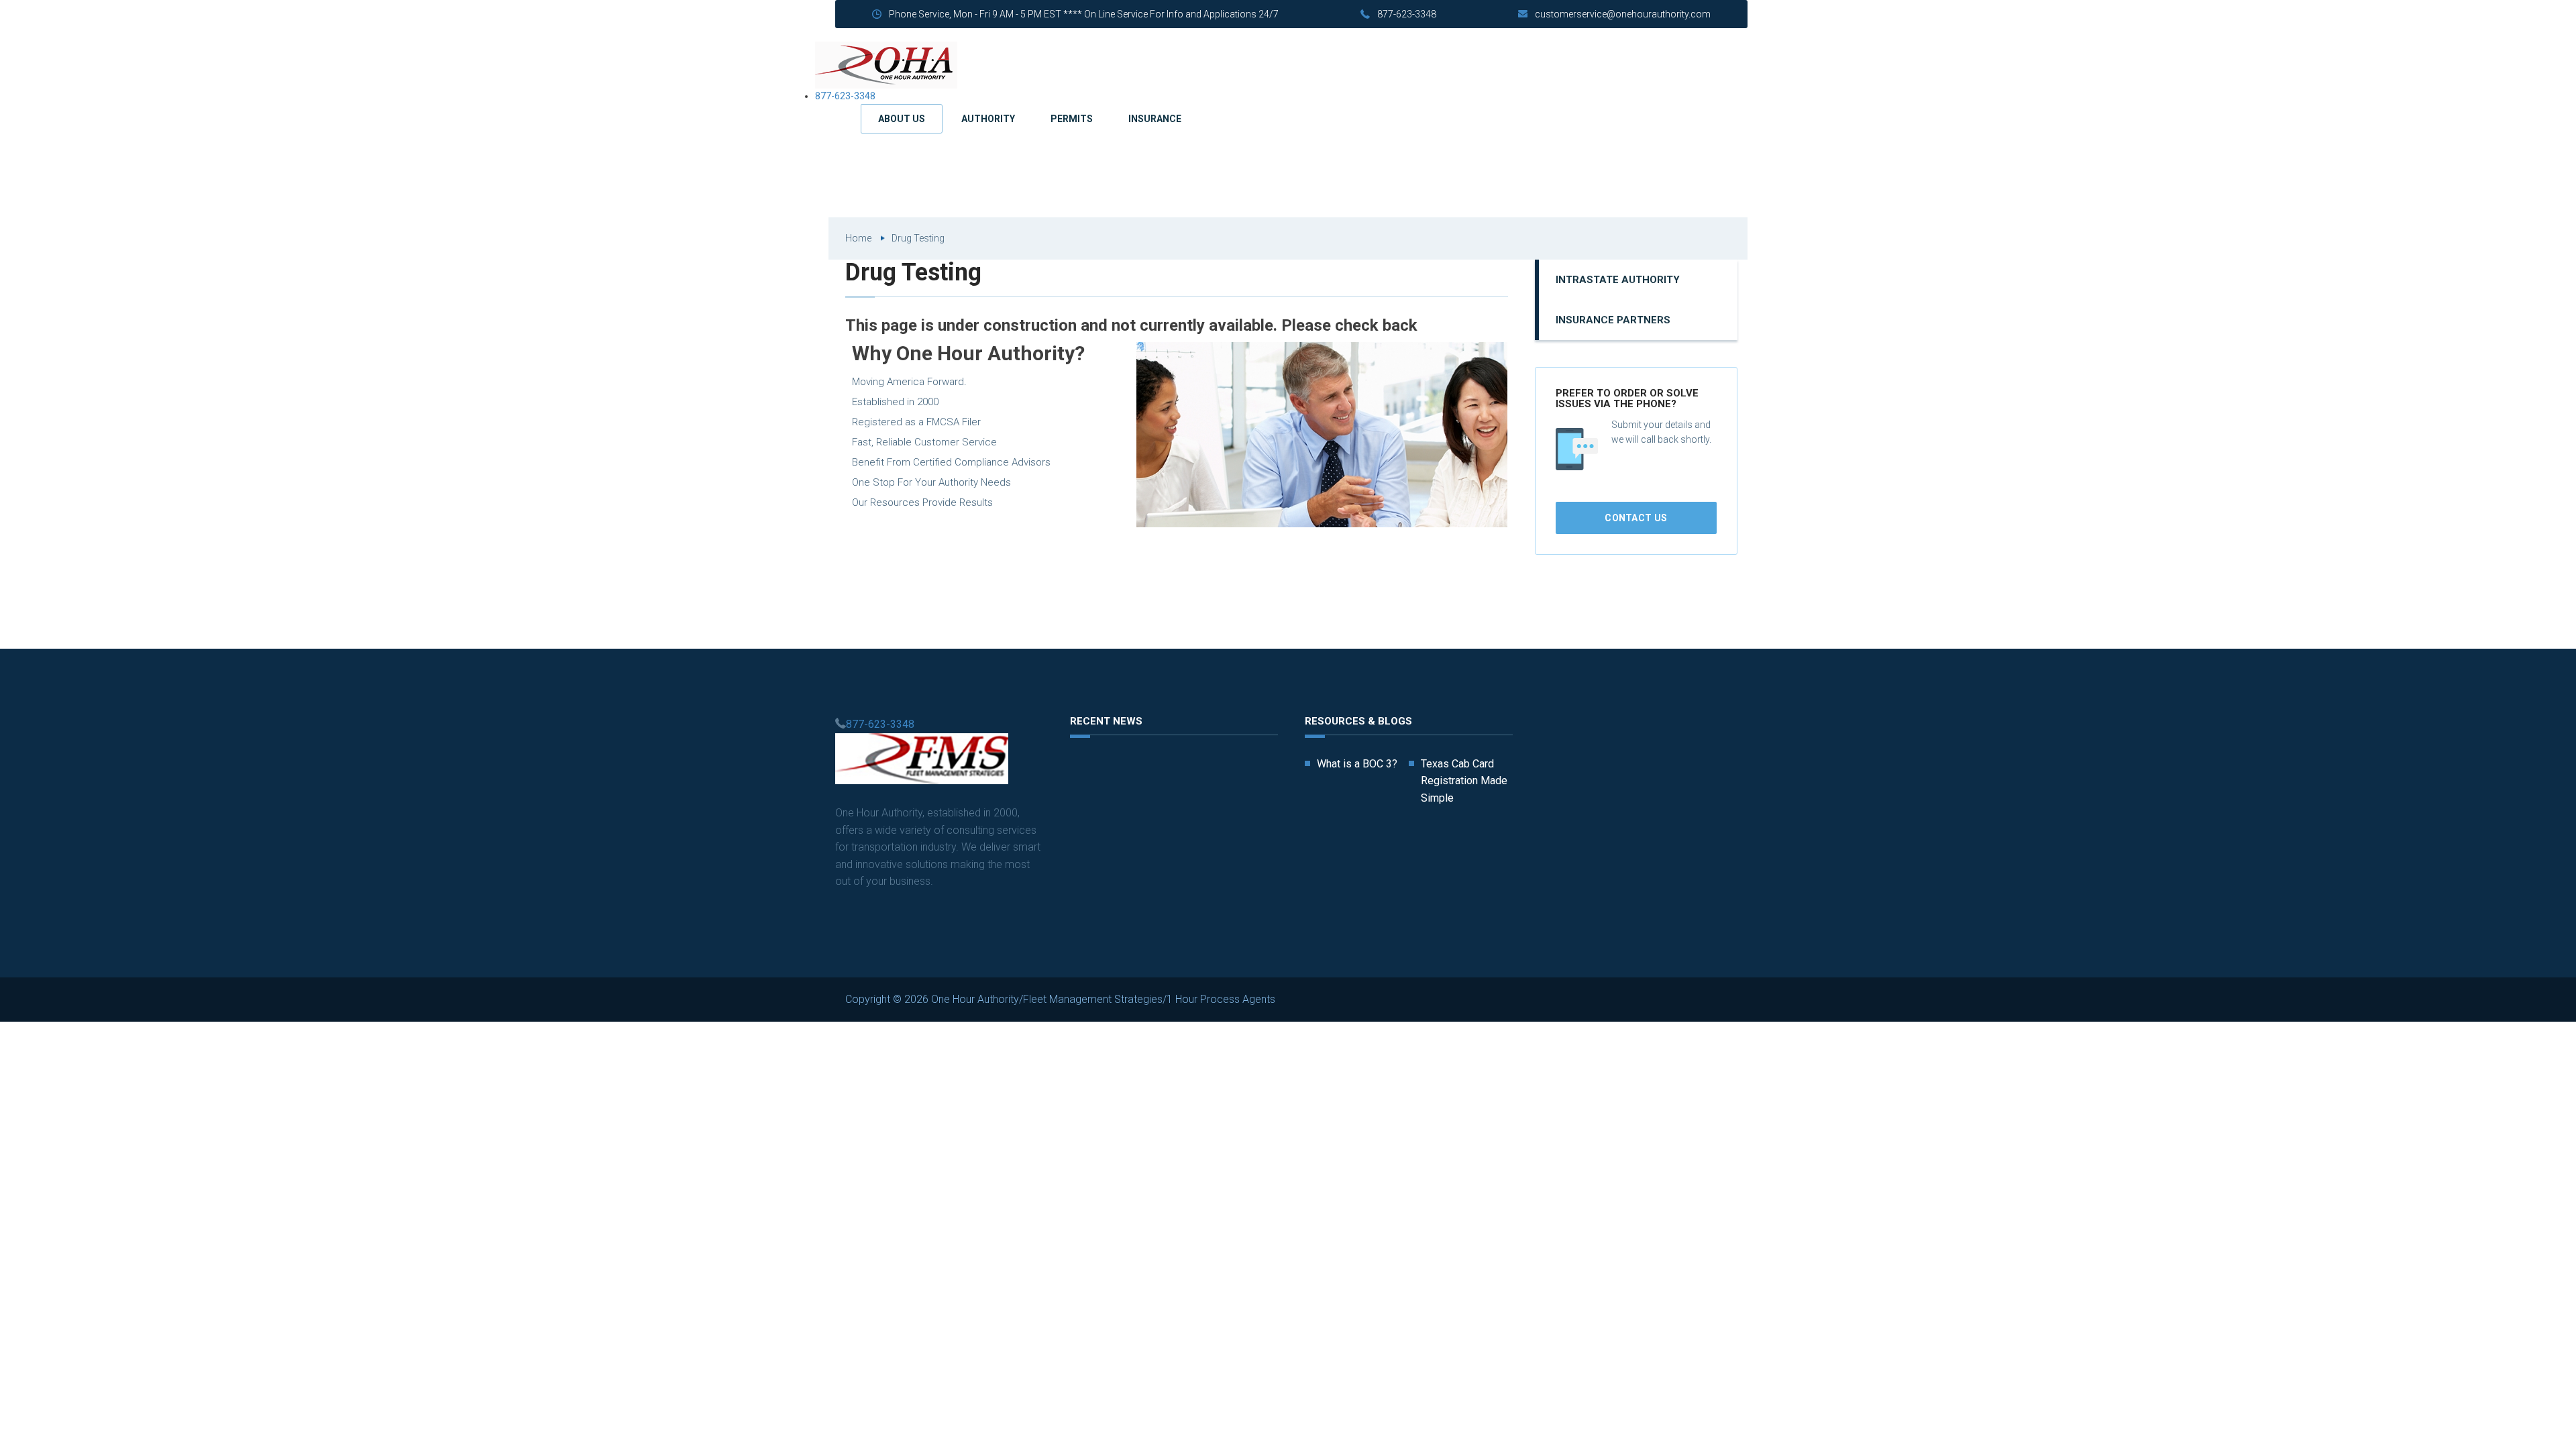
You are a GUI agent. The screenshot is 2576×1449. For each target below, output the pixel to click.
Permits (1072, 119)
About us (902, 119)
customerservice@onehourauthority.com (1623, 14)
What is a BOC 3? (1357, 764)
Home (858, 238)
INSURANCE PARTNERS (1613, 320)
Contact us (1636, 518)
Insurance (1155, 119)
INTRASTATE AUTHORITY (1618, 280)
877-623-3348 (1407, 14)
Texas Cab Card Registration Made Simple (1464, 781)
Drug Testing (918, 238)
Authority (988, 119)
